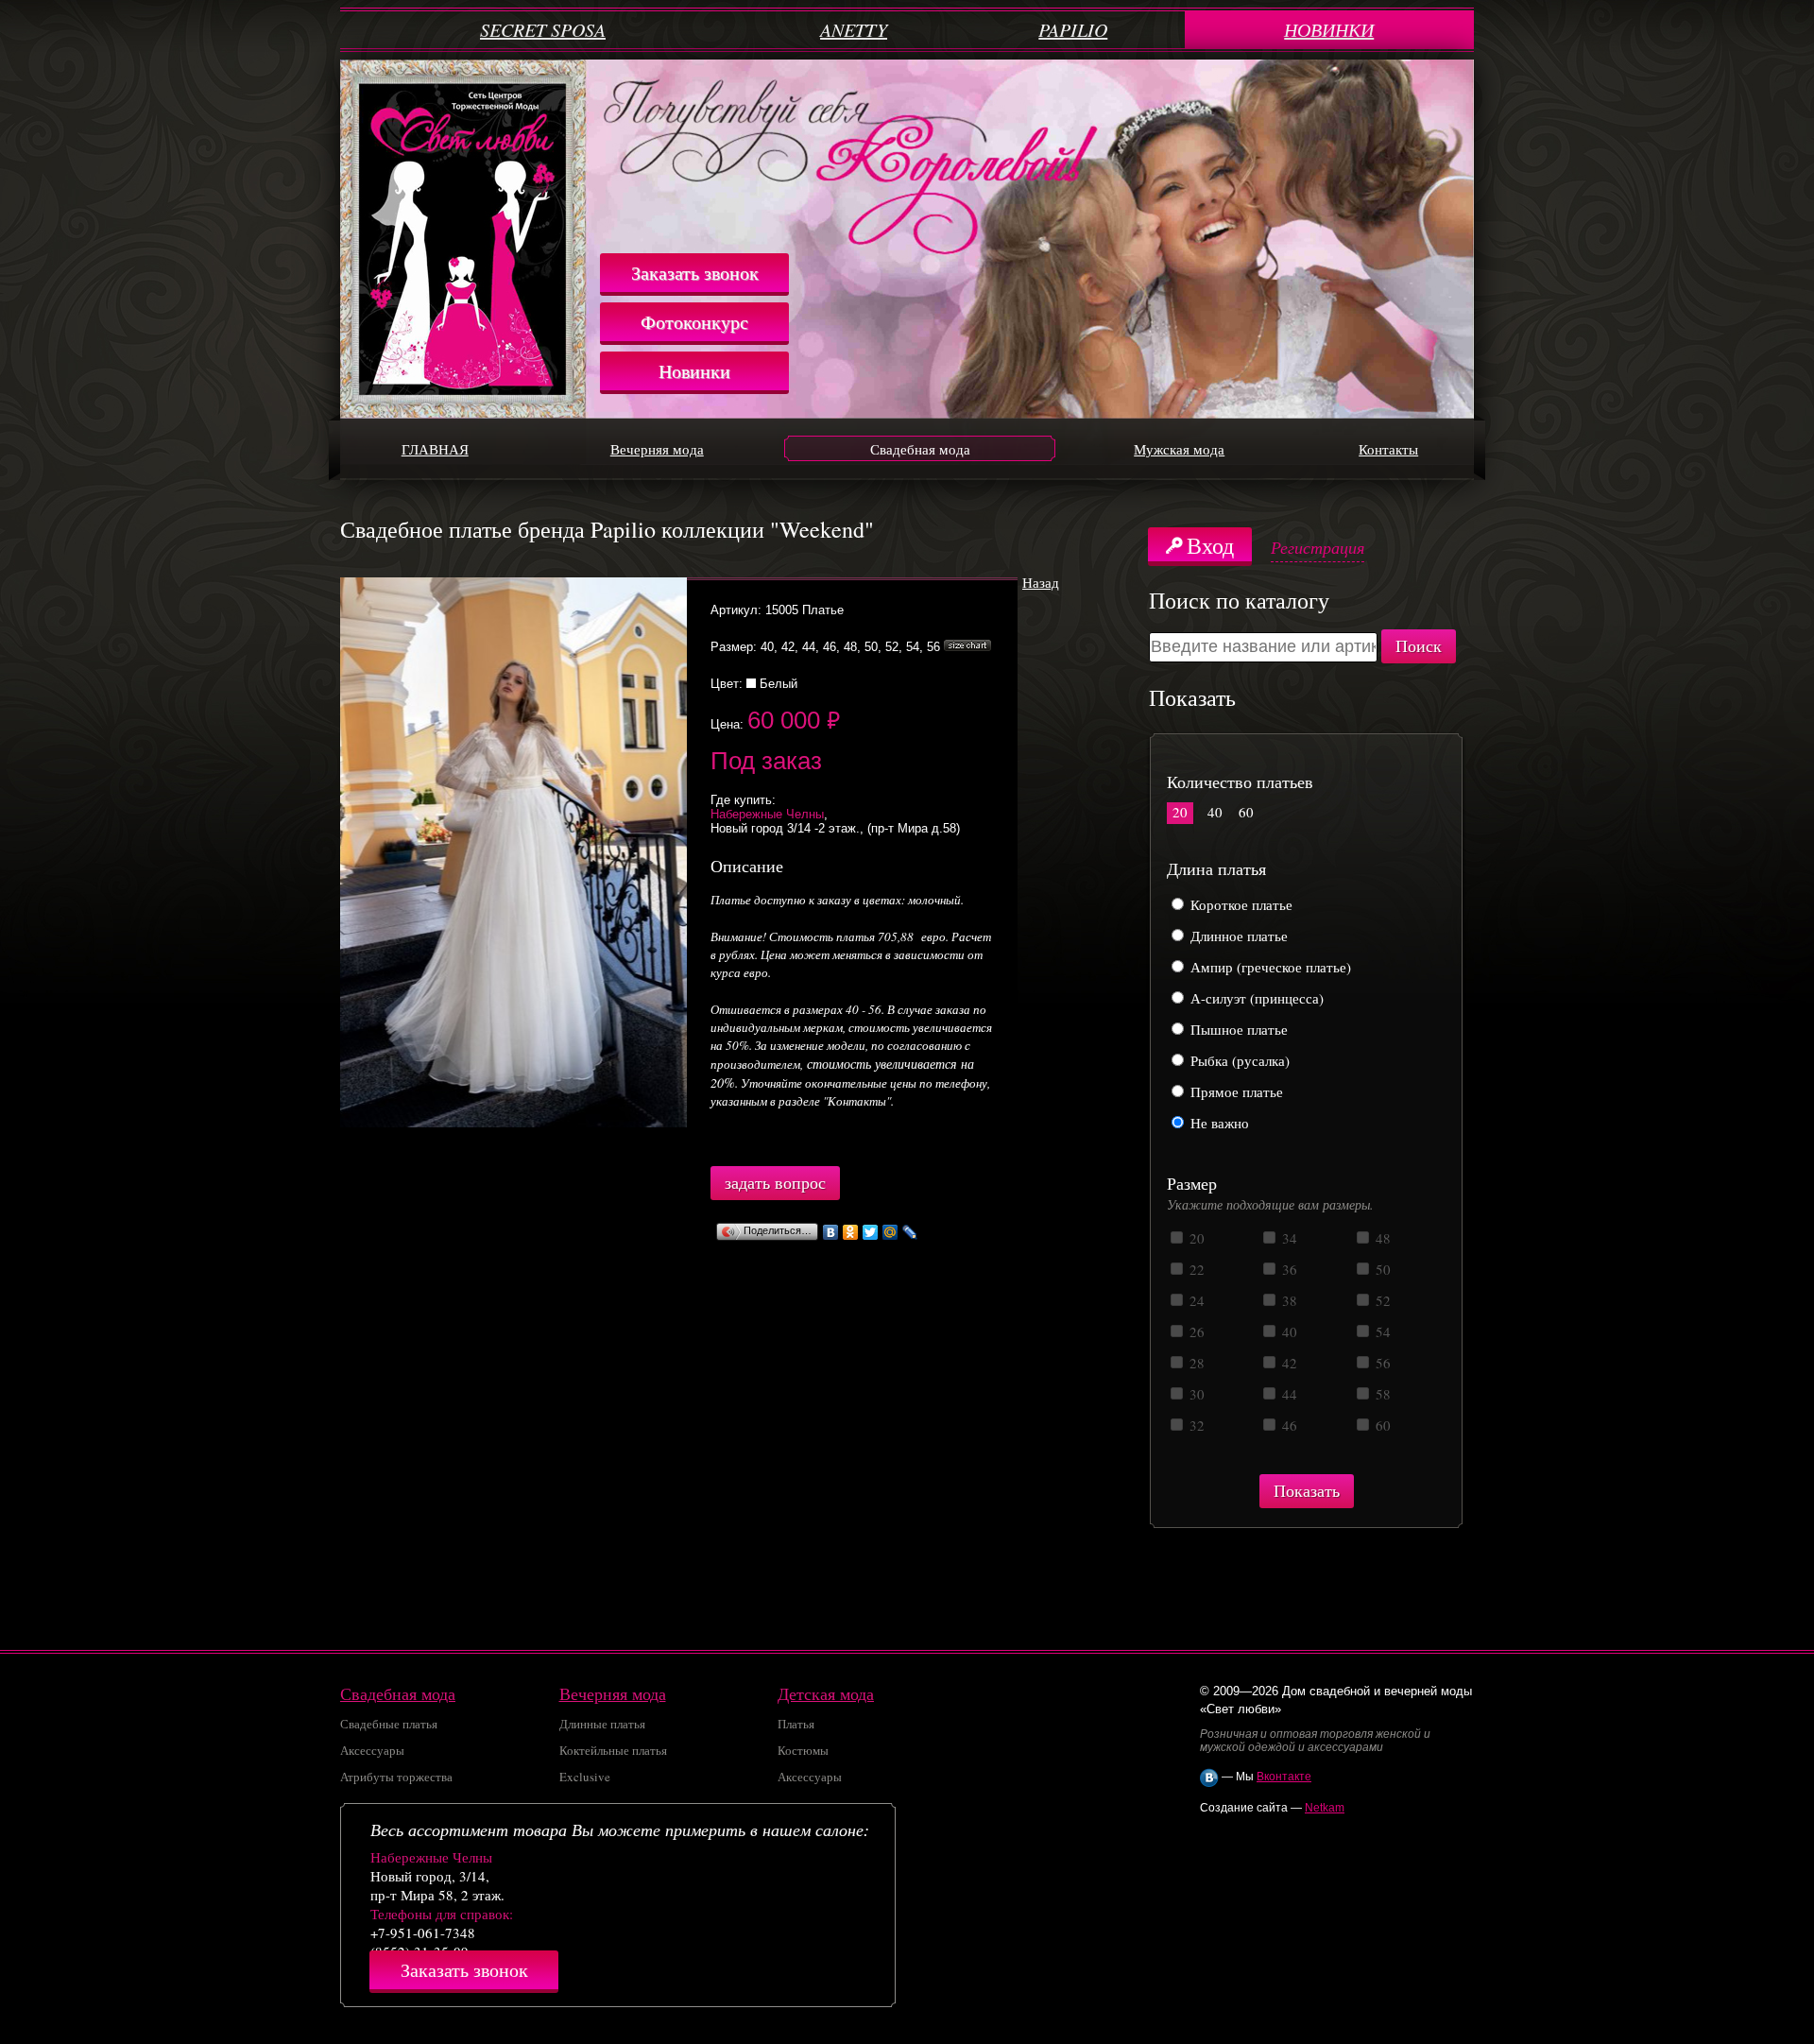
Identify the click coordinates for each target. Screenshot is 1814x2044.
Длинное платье (1237, 936)
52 (1381, 1300)
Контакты (1388, 449)
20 (1180, 812)
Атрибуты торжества (396, 1777)
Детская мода (826, 1693)
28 (1195, 1363)
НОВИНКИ (1329, 29)
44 (1288, 1394)
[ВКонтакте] (831, 1232)
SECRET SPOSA (543, 29)
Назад (1041, 582)
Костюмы (803, 1750)
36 (1288, 1269)
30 (1195, 1394)
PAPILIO (1073, 29)
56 (1381, 1363)
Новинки (694, 371)
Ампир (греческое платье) (1269, 967)
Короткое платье (1240, 904)
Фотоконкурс (694, 322)
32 (1195, 1425)
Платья (796, 1724)
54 (1381, 1331)
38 (1288, 1300)
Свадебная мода (920, 449)
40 (1215, 812)
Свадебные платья (389, 1724)
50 (1381, 1269)
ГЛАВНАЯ (435, 449)
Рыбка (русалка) (1238, 1060)
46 (1288, 1425)
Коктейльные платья (613, 1750)
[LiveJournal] (910, 1232)
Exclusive (585, 1777)
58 (1381, 1394)
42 (1288, 1363)
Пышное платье (1237, 1029)
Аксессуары (372, 1750)
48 (1381, 1238)
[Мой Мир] (890, 1232)
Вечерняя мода (657, 449)
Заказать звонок (695, 273)
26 (1195, 1331)
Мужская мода (1179, 449)
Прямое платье (1235, 1091)
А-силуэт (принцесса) (1255, 998)
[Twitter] (871, 1232)
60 (1246, 812)
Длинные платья (602, 1724)
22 (1195, 1269)
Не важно (1218, 1123)
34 (1288, 1238)
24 (1195, 1300)
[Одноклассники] (851, 1232)
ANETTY (854, 29)
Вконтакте (1284, 1777)
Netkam (1325, 1808)
